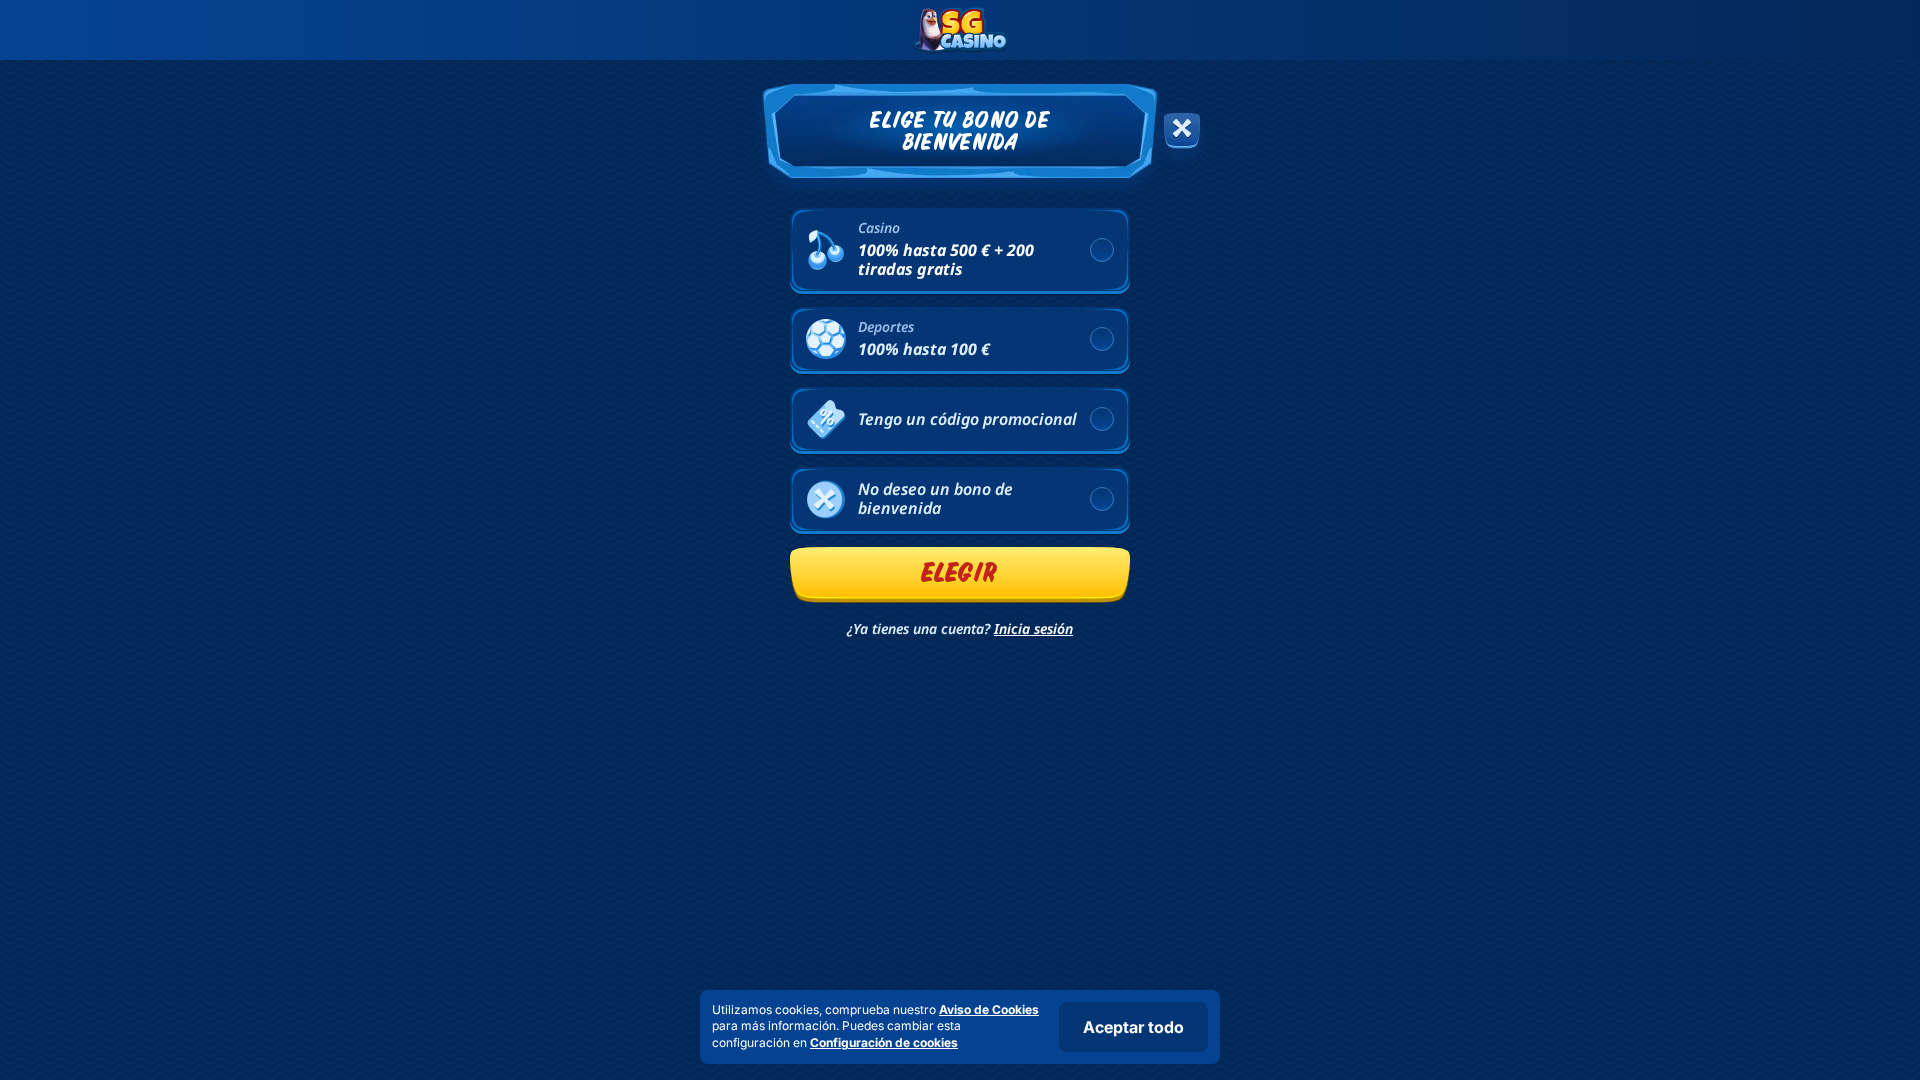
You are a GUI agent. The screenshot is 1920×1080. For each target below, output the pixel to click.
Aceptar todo (1133, 1027)
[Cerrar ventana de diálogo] (1182, 131)
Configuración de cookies (884, 1043)
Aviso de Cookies (989, 1009)
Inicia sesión (1033, 629)
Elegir (959, 572)
